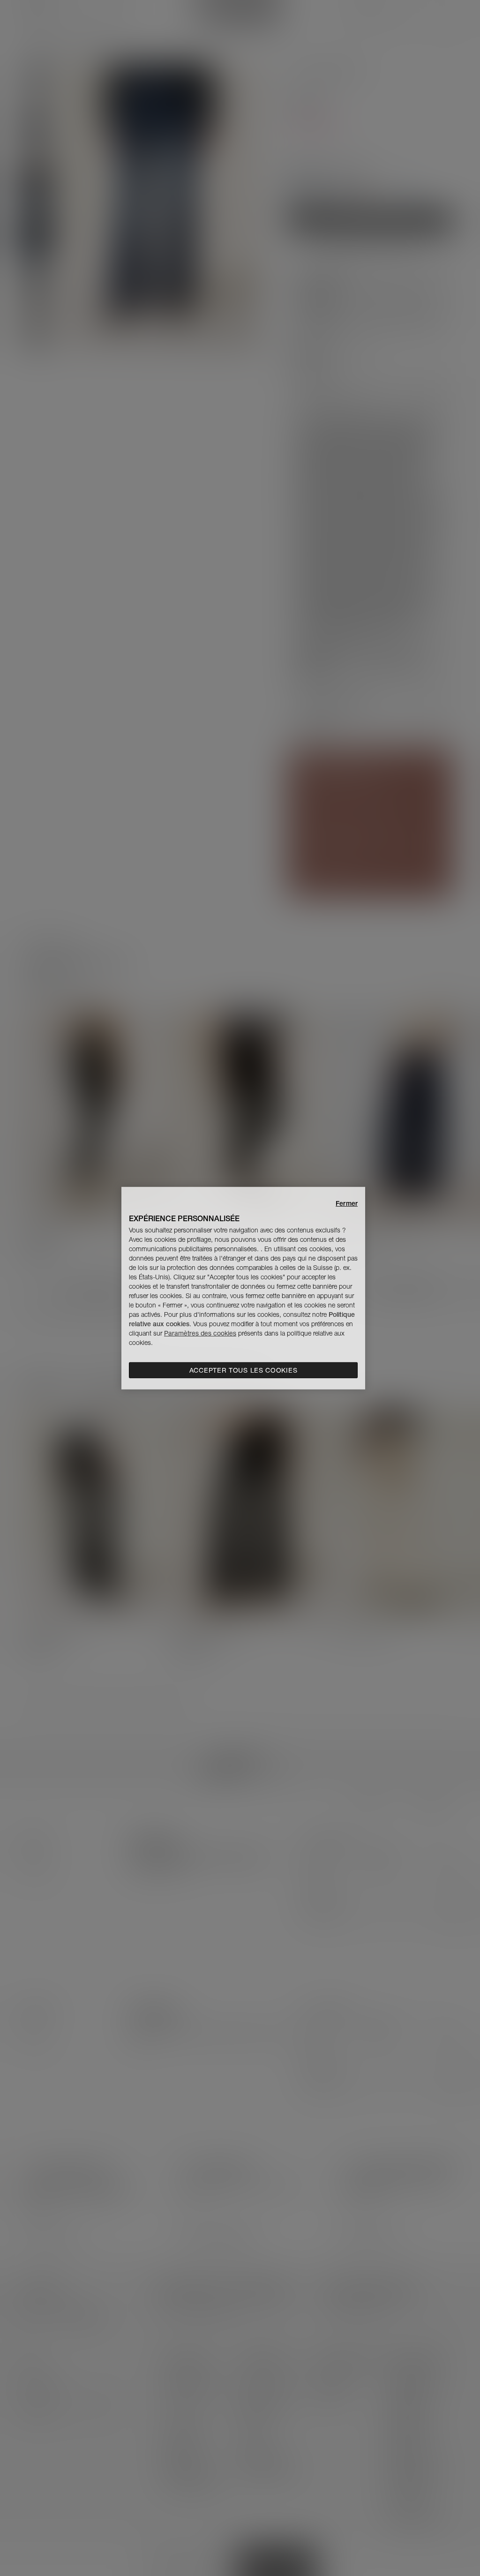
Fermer (347, 1203)
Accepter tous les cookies (244, 1370)
